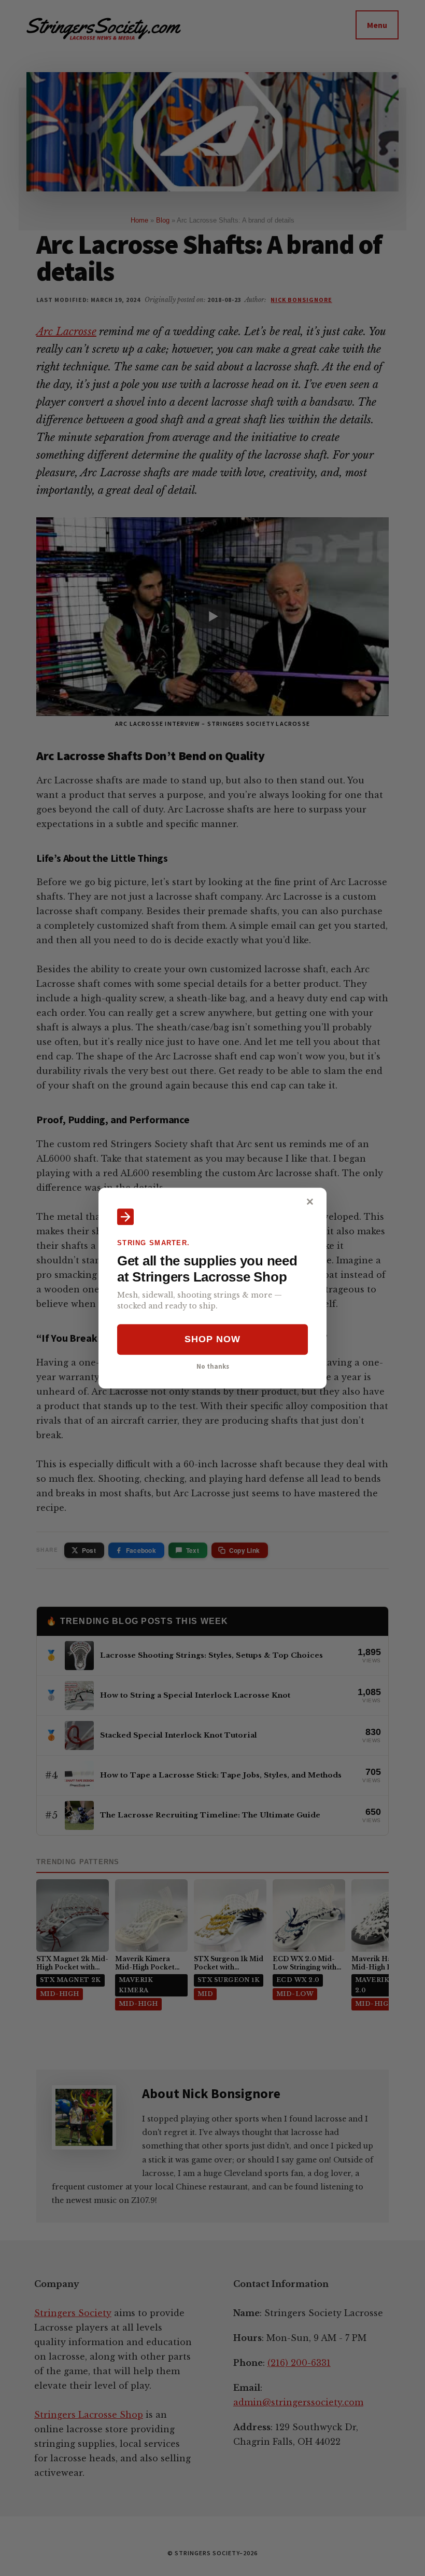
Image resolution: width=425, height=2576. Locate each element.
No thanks (213, 1366)
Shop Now (212, 1340)
